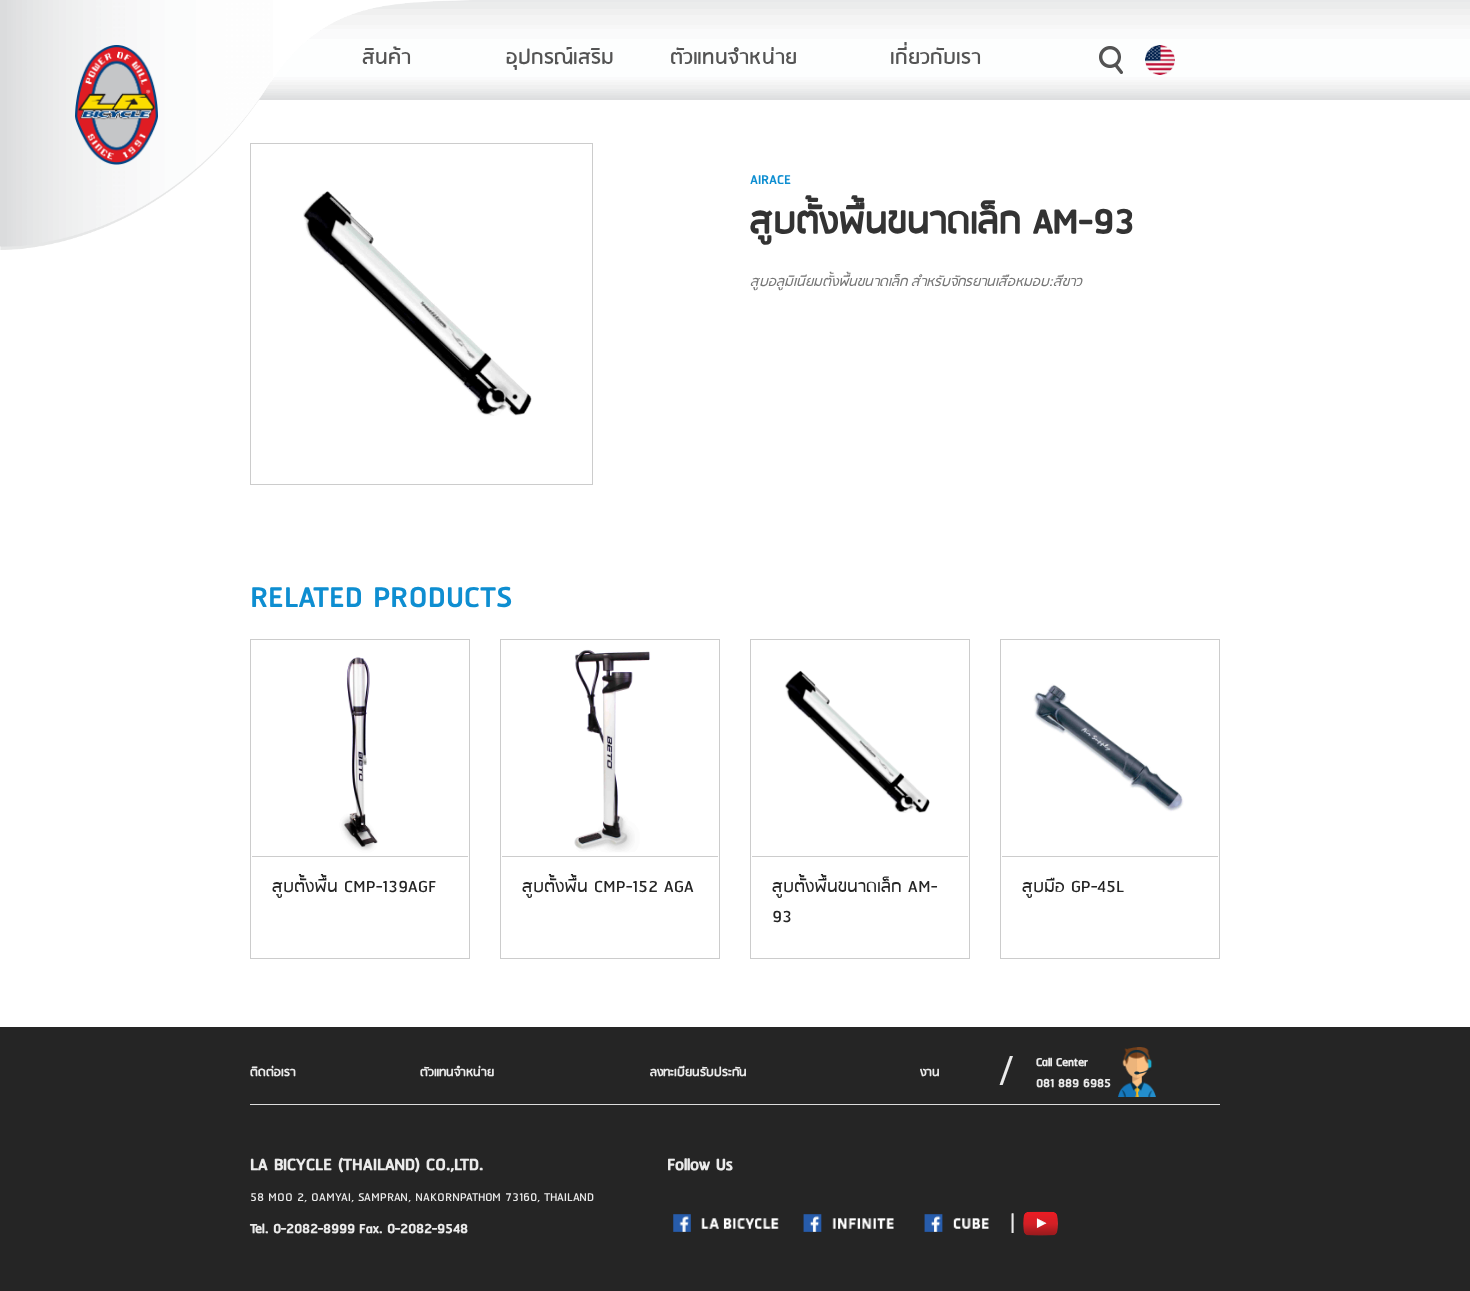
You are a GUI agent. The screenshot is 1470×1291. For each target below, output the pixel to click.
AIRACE (770, 180)
